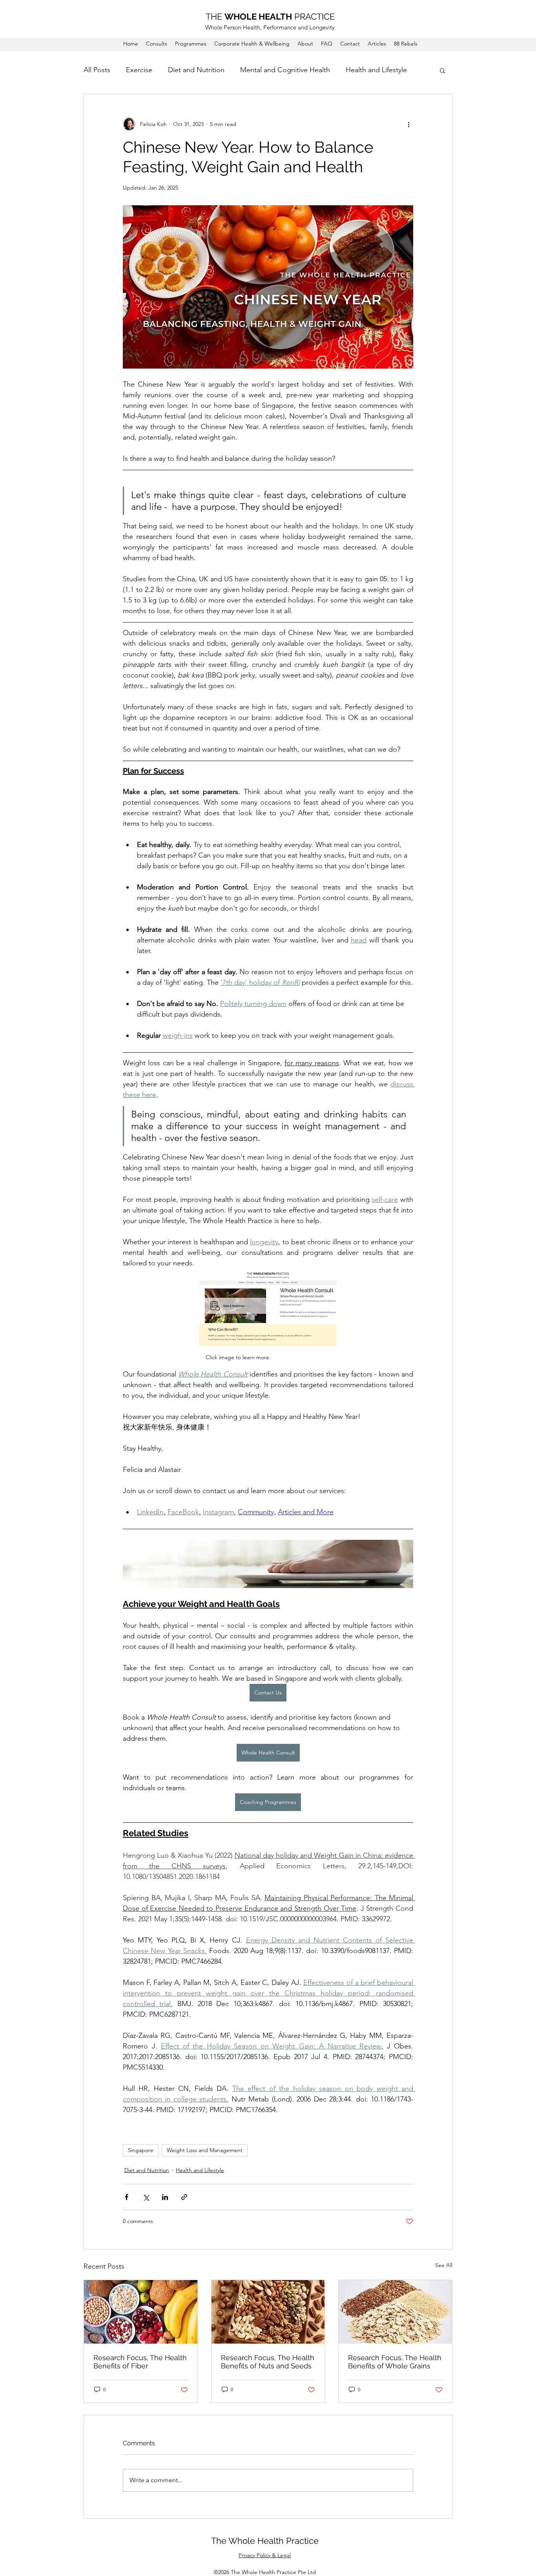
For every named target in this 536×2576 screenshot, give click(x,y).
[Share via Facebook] (127, 2197)
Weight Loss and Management (205, 2150)
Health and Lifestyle (376, 70)
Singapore (141, 2150)
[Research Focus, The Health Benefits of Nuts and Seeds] (268, 2312)
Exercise (139, 70)
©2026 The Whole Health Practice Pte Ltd (265, 2572)
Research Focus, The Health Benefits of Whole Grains (395, 2362)
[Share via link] (184, 2197)
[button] (442, 70)
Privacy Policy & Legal (265, 2555)
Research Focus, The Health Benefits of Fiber (140, 2362)
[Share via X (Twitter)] (146, 2197)
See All (444, 2265)
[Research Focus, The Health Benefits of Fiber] (141, 2312)
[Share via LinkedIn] (165, 2197)
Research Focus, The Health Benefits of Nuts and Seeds (268, 2362)
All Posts (97, 70)
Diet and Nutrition (196, 70)
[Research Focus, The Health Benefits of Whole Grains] (395, 2312)
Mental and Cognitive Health (285, 70)
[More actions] (408, 124)
